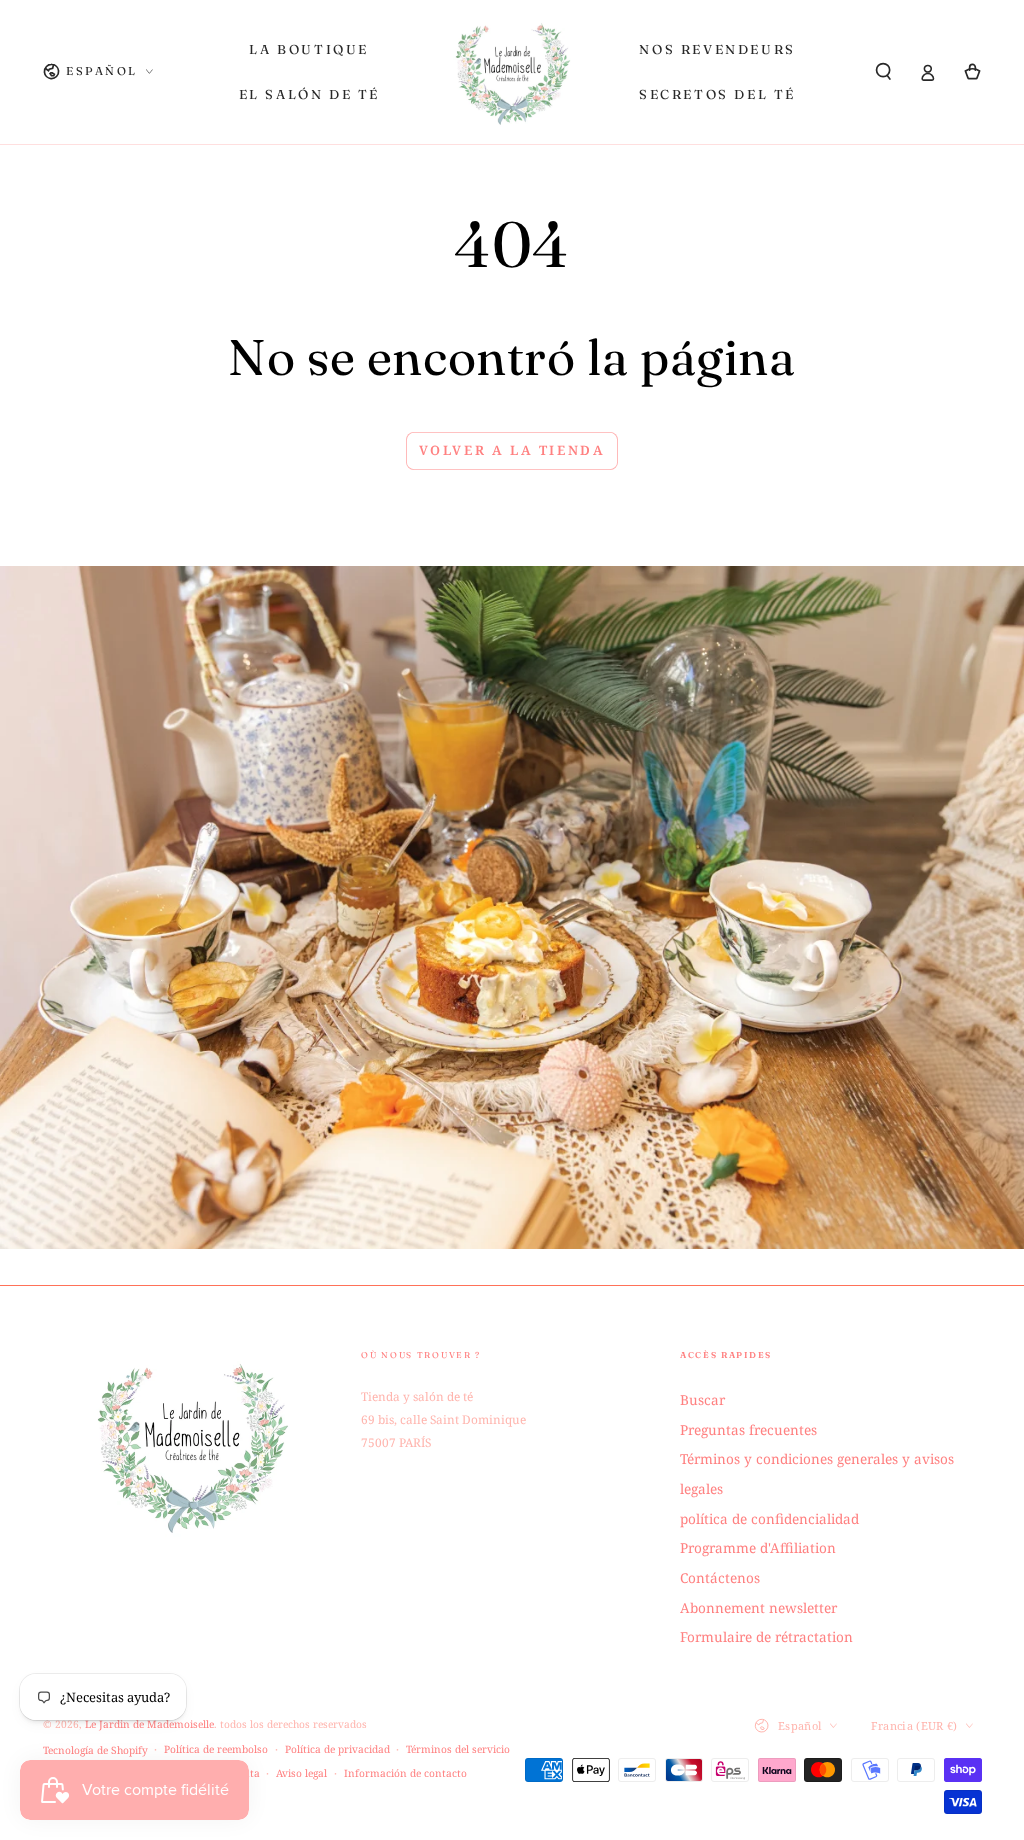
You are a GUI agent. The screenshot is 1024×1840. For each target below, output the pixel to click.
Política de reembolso (216, 1749)
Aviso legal (301, 1773)
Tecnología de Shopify (95, 1750)
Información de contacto (405, 1773)
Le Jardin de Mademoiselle (149, 1724)
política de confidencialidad (769, 1518)
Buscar (702, 1399)
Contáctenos (720, 1577)
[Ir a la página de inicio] (513, 72)
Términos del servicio (458, 1749)
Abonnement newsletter (758, 1607)
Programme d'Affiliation (758, 1547)
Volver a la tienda (512, 450)
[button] (884, 71)
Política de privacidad (337, 1749)
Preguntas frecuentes (748, 1429)
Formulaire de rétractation (766, 1636)
